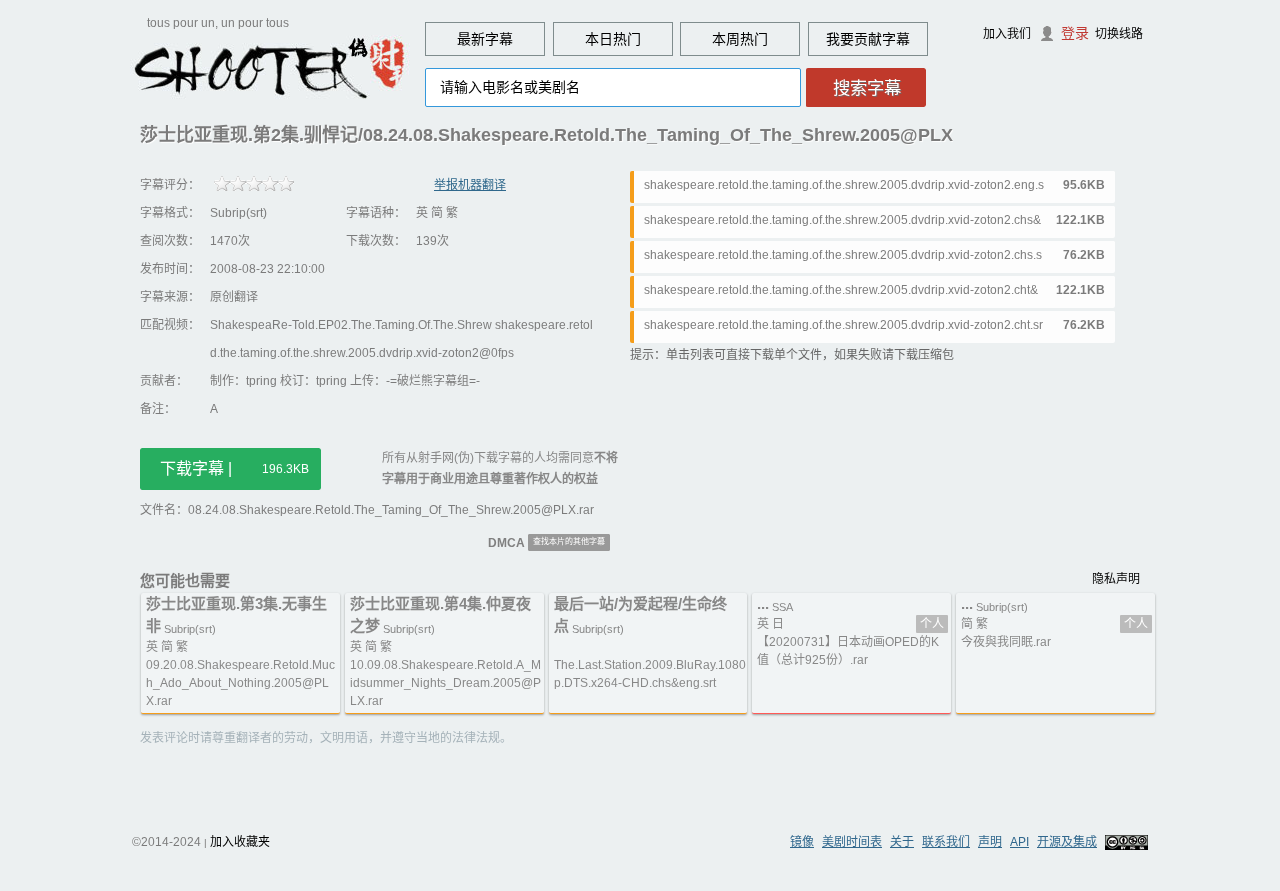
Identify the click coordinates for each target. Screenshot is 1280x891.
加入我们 (1007, 34)
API (1019, 842)
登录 (1075, 33)
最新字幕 (485, 39)
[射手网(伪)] (270, 67)
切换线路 (1119, 34)
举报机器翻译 (470, 185)
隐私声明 (1116, 579)
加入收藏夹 (240, 842)
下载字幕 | (234, 468)
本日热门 (613, 39)
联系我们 (946, 842)
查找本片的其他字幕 (569, 541)
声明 (990, 842)
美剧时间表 (852, 842)
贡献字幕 (882, 39)
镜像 (802, 842)
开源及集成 (1067, 842)
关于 (902, 842)
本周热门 (740, 39)
